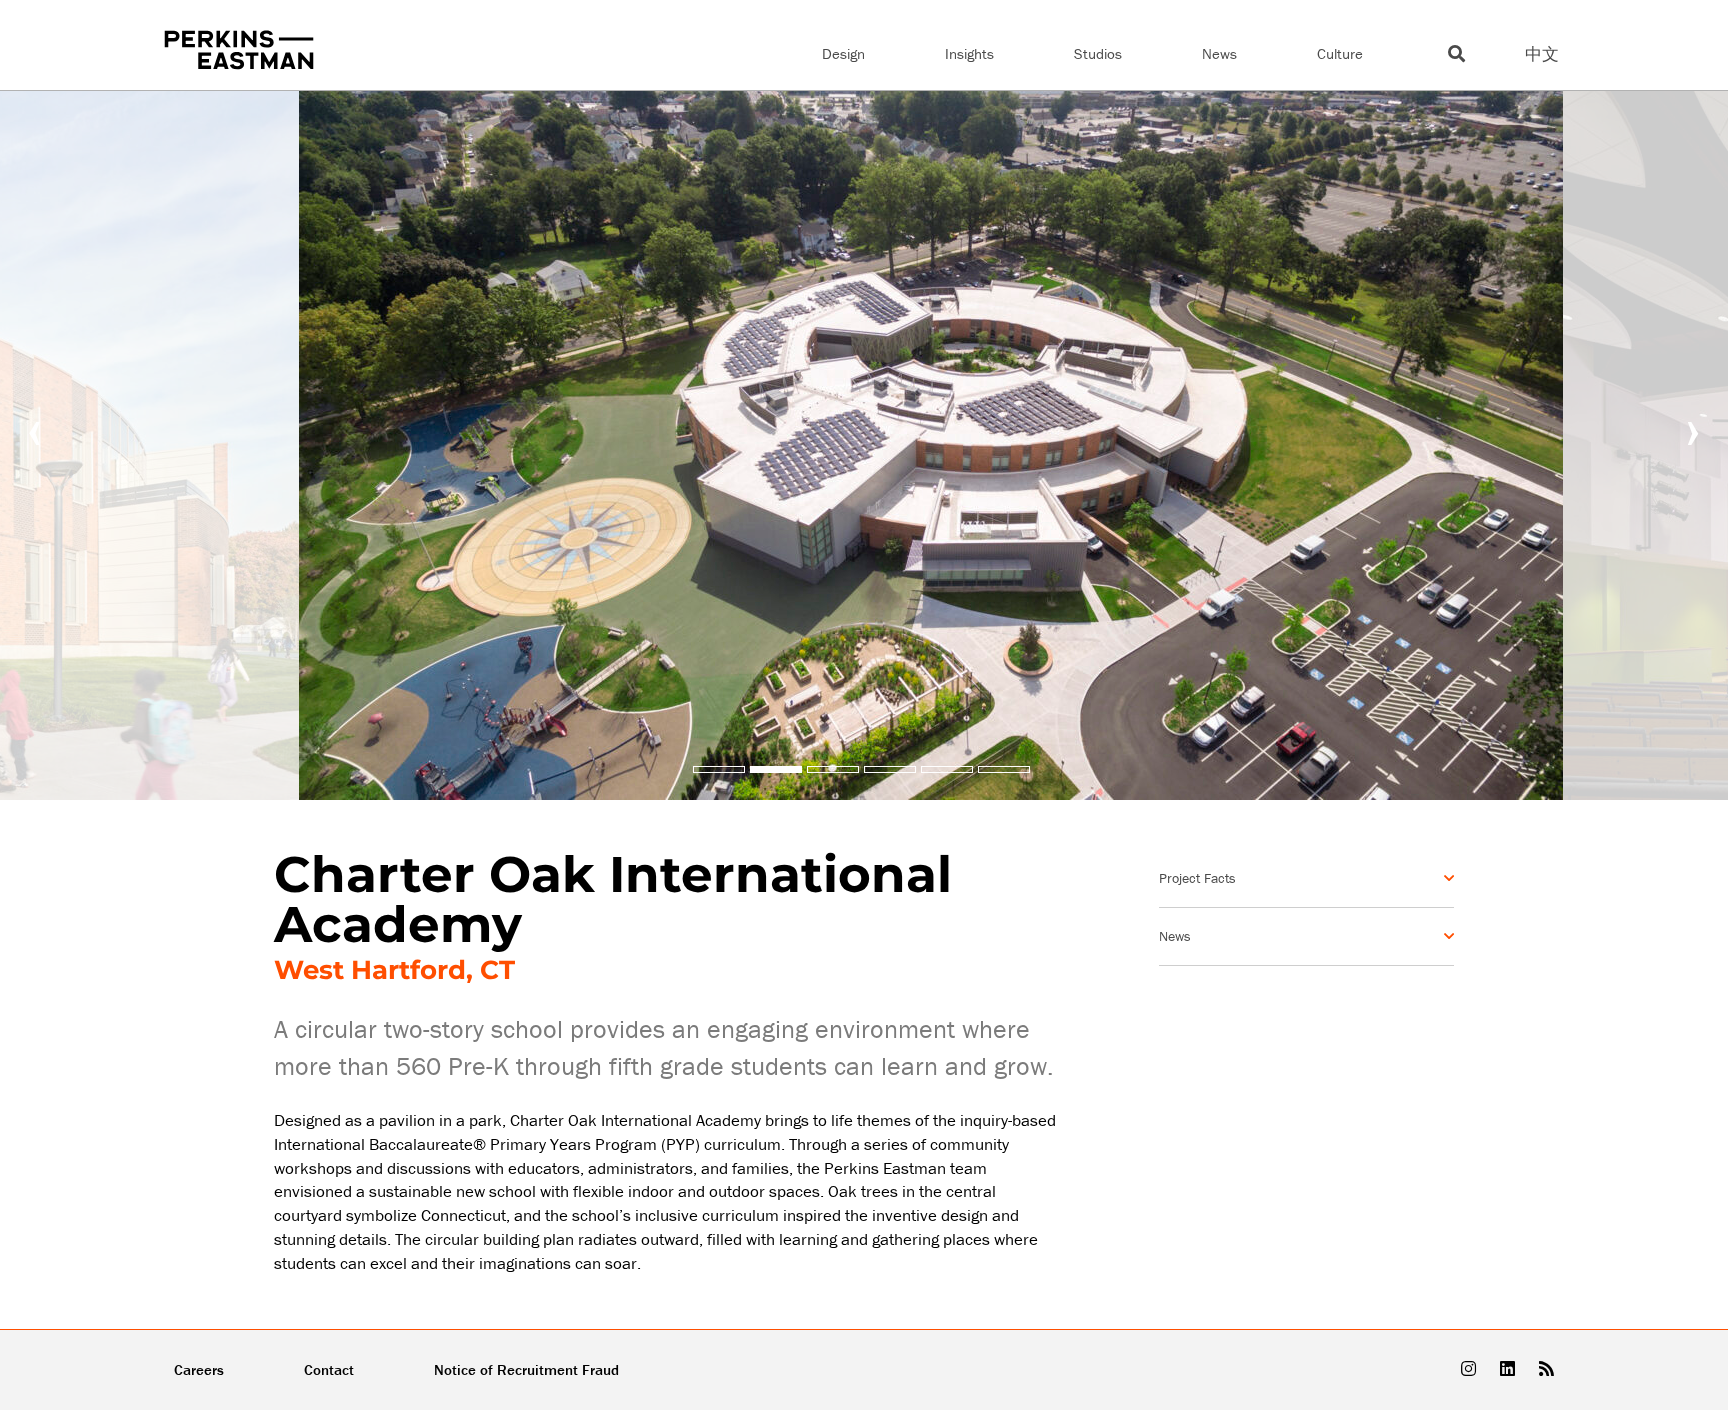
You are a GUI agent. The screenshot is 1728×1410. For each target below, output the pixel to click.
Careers (199, 1369)
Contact (329, 1369)
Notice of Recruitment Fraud (526, 1369)
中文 (1542, 54)
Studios (1098, 53)
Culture (1340, 53)
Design (843, 53)
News (1219, 53)
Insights (969, 53)
